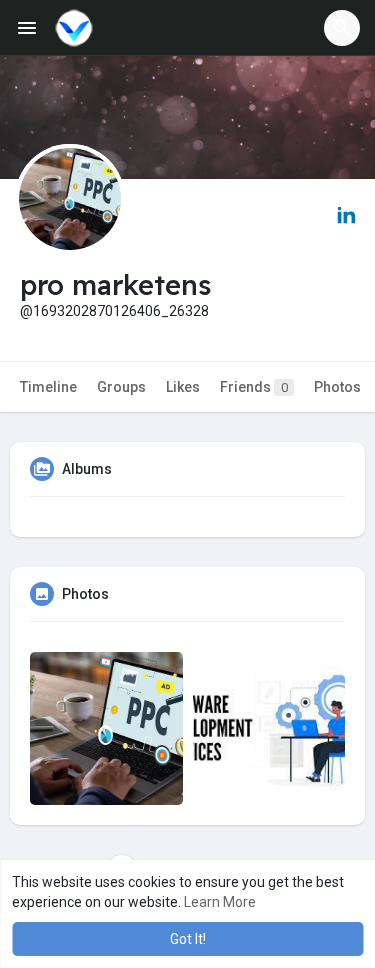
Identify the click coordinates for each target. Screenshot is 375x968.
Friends (254, 387)
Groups (121, 387)
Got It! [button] (188, 939)
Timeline (48, 387)
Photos (337, 387)
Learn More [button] (220, 902)
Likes (183, 387)
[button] (342, 28)
